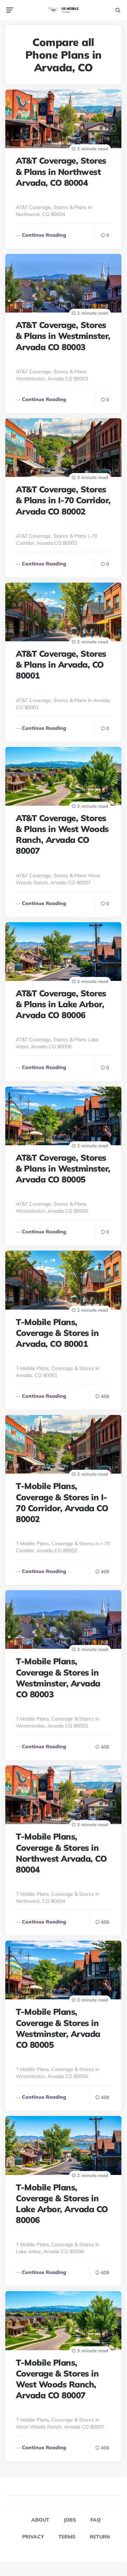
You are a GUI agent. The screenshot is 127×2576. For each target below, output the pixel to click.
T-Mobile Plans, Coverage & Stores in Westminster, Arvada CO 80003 (58, 1678)
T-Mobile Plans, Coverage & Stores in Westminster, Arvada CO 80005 (58, 2028)
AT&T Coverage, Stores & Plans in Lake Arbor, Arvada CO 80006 (61, 1004)
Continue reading (44, 235)
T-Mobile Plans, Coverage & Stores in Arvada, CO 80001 (57, 1333)
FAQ (96, 2520)
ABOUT (40, 2520)
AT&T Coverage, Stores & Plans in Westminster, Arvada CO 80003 (63, 336)
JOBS (70, 2520)
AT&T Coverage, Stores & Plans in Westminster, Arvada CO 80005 (63, 1168)
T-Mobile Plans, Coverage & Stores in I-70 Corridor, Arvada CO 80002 (62, 1502)
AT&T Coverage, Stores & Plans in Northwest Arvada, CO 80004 (61, 171)
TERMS (67, 2537)
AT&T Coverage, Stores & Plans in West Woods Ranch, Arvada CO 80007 (62, 834)
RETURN (100, 2537)
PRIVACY (33, 2537)
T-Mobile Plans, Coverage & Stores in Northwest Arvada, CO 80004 (61, 1853)
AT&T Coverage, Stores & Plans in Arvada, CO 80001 (61, 664)
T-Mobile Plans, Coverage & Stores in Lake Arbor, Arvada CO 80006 (62, 2204)
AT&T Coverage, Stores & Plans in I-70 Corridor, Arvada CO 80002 (63, 500)
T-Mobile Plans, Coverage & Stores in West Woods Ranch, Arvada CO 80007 (57, 2379)
